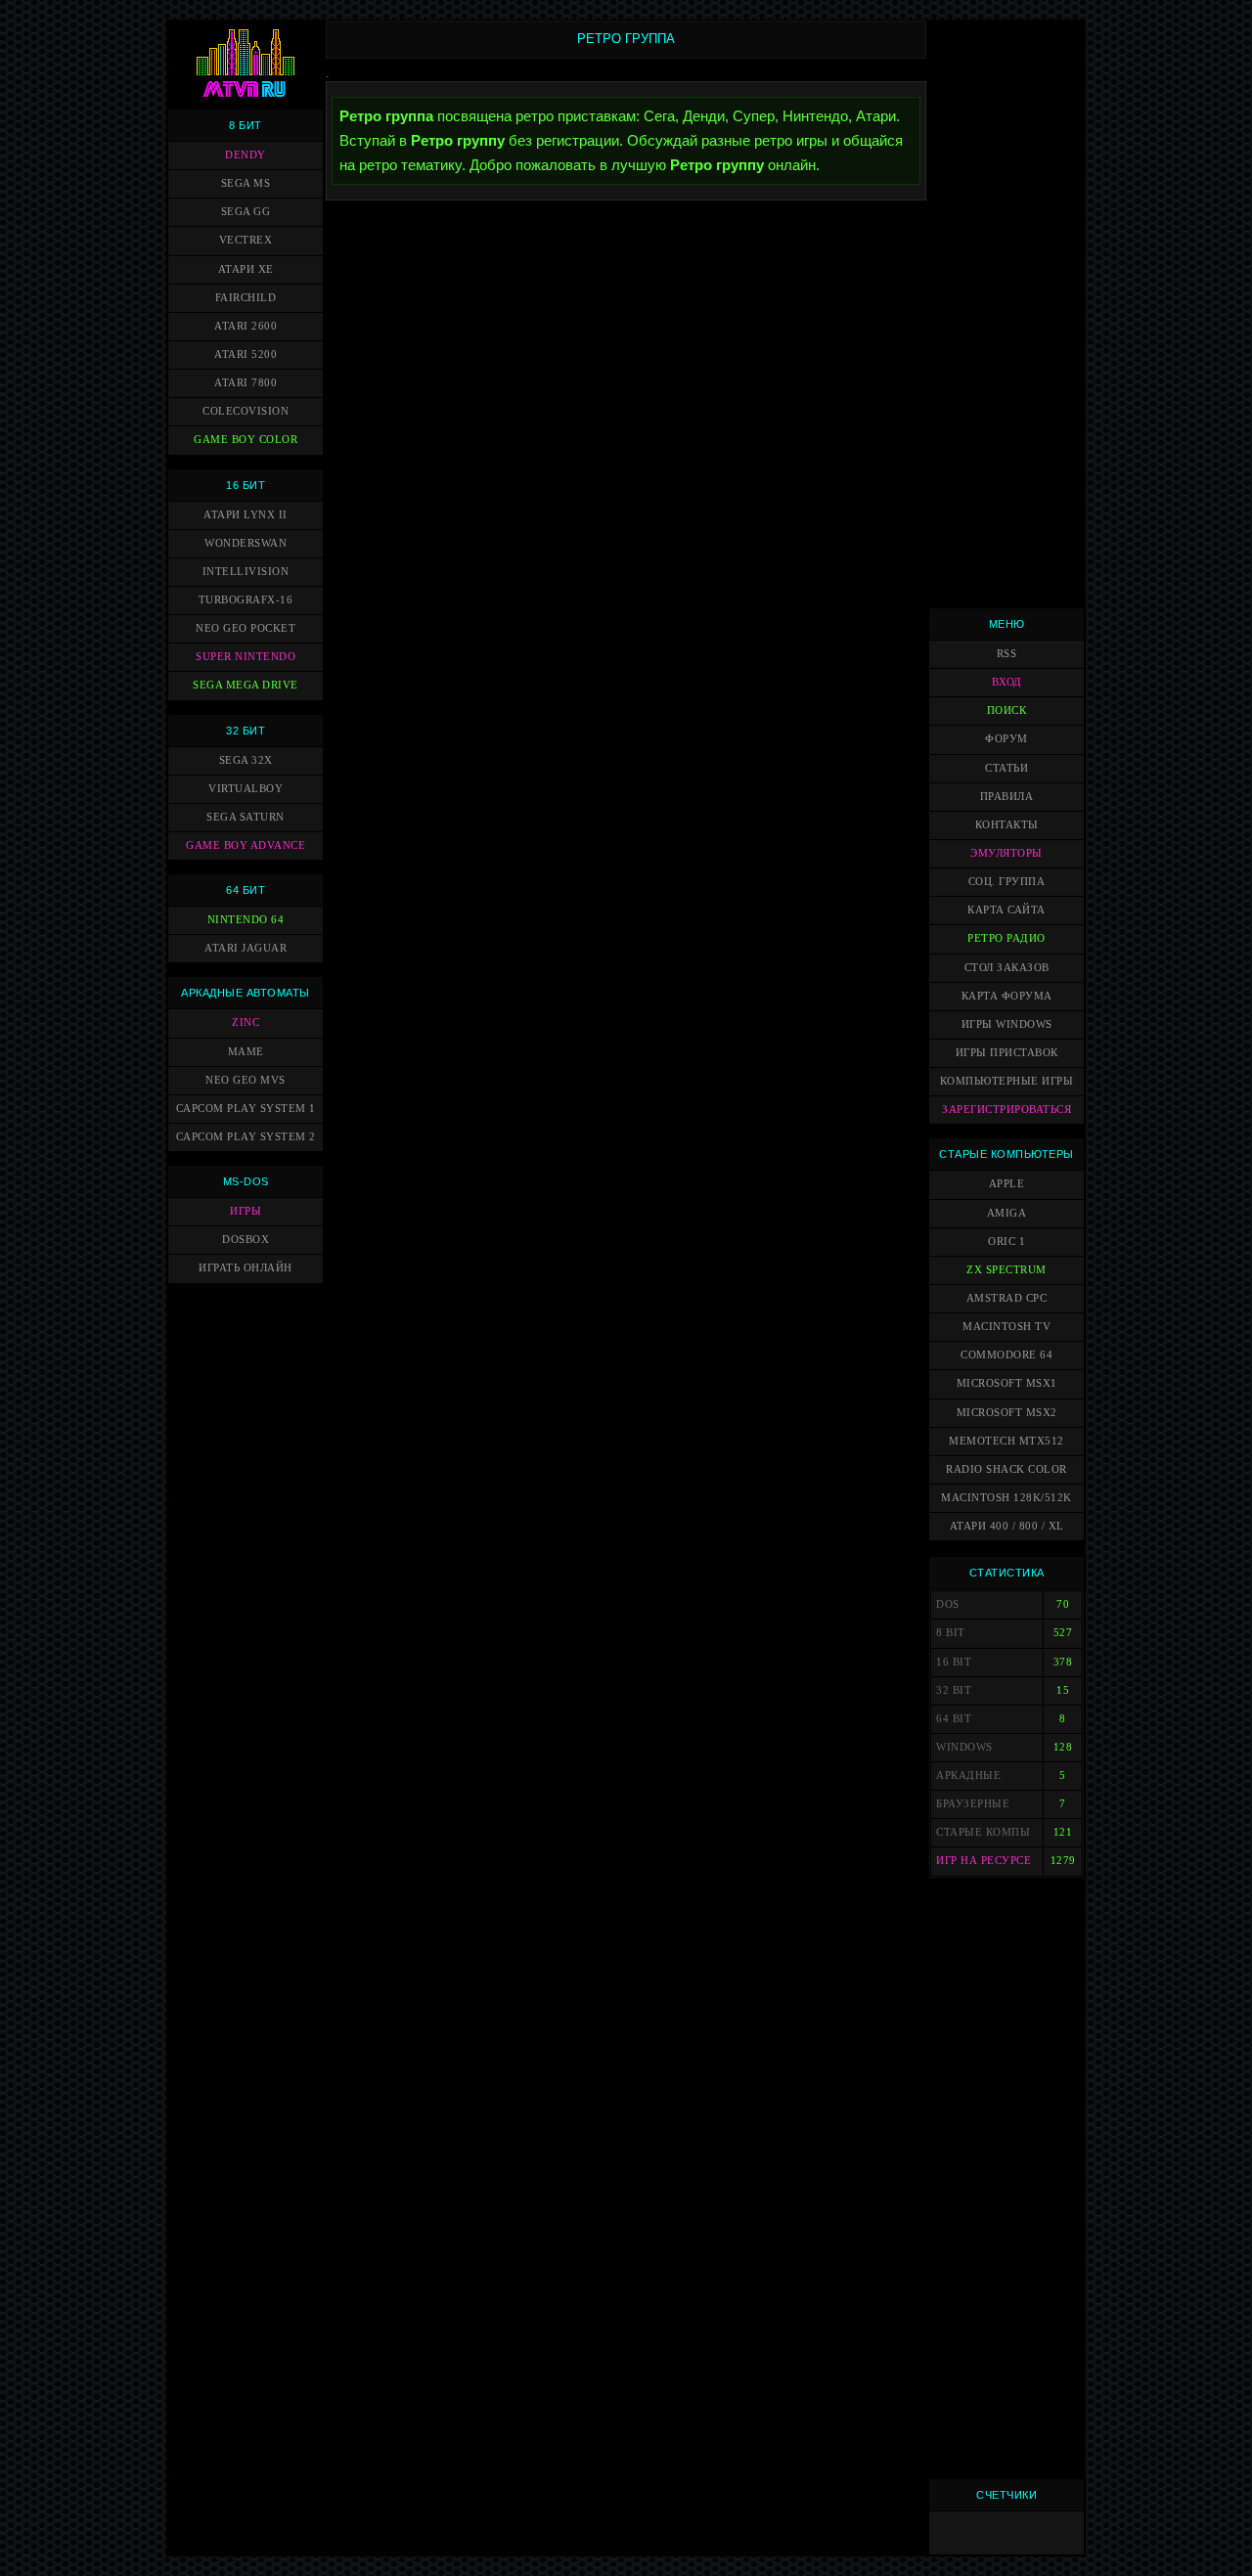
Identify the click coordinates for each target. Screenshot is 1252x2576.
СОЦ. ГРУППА (1007, 882)
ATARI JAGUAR (246, 948)
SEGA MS (246, 183)
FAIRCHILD (246, 298)
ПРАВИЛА (1007, 797)
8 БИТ (246, 125)
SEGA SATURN (246, 817)
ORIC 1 (1006, 1242)
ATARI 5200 (246, 355)
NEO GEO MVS (246, 1080)
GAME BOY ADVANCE (246, 845)
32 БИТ (246, 731)
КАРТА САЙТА (1006, 910)
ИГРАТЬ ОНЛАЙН (246, 1268)
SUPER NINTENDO (246, 657)
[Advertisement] (1006, 314)
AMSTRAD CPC (1007, 1298)
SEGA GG (246, 212)
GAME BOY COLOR (246, 440)
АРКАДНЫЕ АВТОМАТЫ (246, 993)
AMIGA (1007, 1213)
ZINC (246, 1022)
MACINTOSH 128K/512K (1006, 1498)
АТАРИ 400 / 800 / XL (1007, 1526)
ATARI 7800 (246, 383)
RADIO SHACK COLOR (1006, 1469)
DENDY (246, 155)
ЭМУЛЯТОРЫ (1006, 853)
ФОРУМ (1006, 739)
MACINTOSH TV (1006, 1327)
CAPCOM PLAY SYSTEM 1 (246, 1109)
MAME (246, 1052)
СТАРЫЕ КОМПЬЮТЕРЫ (1006, 1154)
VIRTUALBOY (246, 789)
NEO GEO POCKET (246, 628)
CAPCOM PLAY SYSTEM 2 (246, 1137)
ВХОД (1007, 682)
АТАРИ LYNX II (246, 515)
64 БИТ (246, 890)
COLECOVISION (246, 411)
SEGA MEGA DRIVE (246, 685)
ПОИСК (1007, 711)
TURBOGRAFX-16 (246, 600)
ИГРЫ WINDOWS (1007, 1024)
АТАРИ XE (246, 269)
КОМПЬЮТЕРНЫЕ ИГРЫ (1007, 1081)
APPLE (1007, 1184)
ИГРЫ (246, 1211)
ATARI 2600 (246, 326)
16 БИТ (246, 485)
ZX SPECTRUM (1006, 1270)
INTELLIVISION (246, 572)
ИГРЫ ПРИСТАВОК (1007, 1053)
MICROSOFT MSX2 (1007, 1413)
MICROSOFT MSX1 (1007, 1383)
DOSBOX (246, 1240)
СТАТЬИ (1006, 768)
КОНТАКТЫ (1007, 825)
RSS (1007, 654)
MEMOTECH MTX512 (1006, 1441)
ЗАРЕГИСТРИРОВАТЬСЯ (1006, 1110)
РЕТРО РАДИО (1006, 938)
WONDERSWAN (246, 543)
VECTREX (246, 240)
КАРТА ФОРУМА (1007, 996)
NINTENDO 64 (246, 920)
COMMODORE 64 (1006, 1355)
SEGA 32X (246, 760)
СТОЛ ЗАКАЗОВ (1007, 968)
